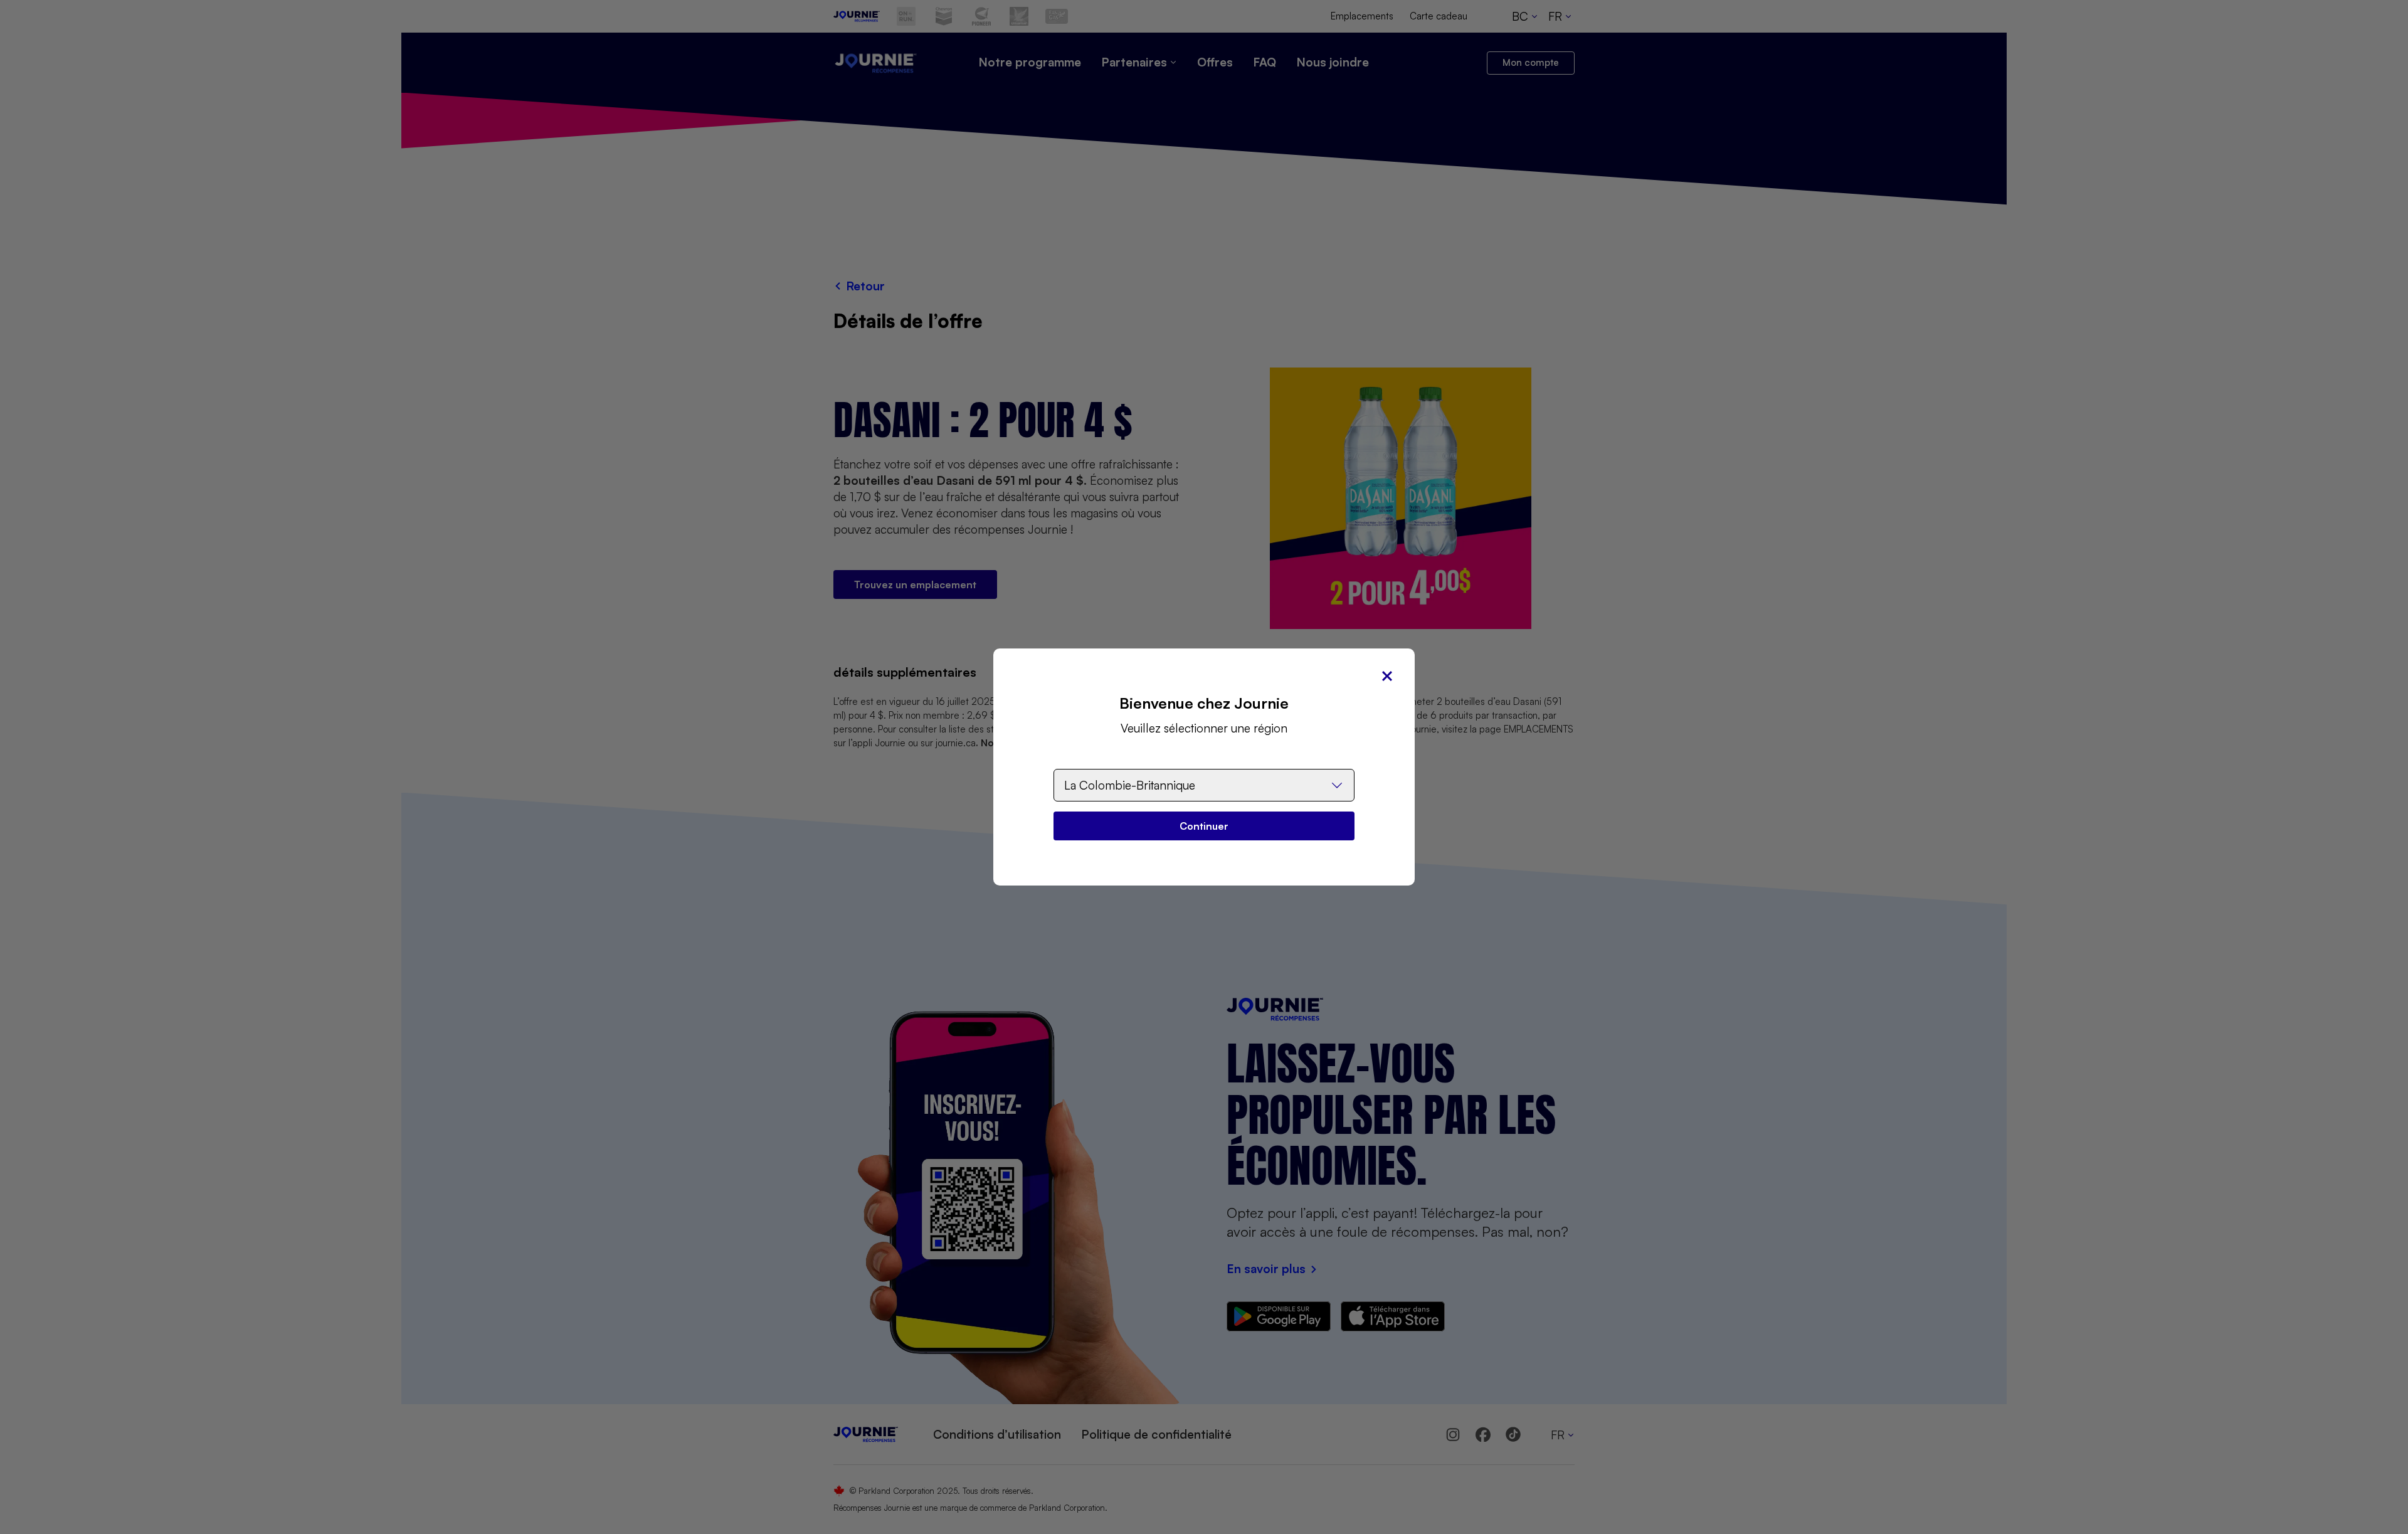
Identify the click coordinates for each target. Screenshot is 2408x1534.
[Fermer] (1387, 676)
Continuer (1204, 826)
